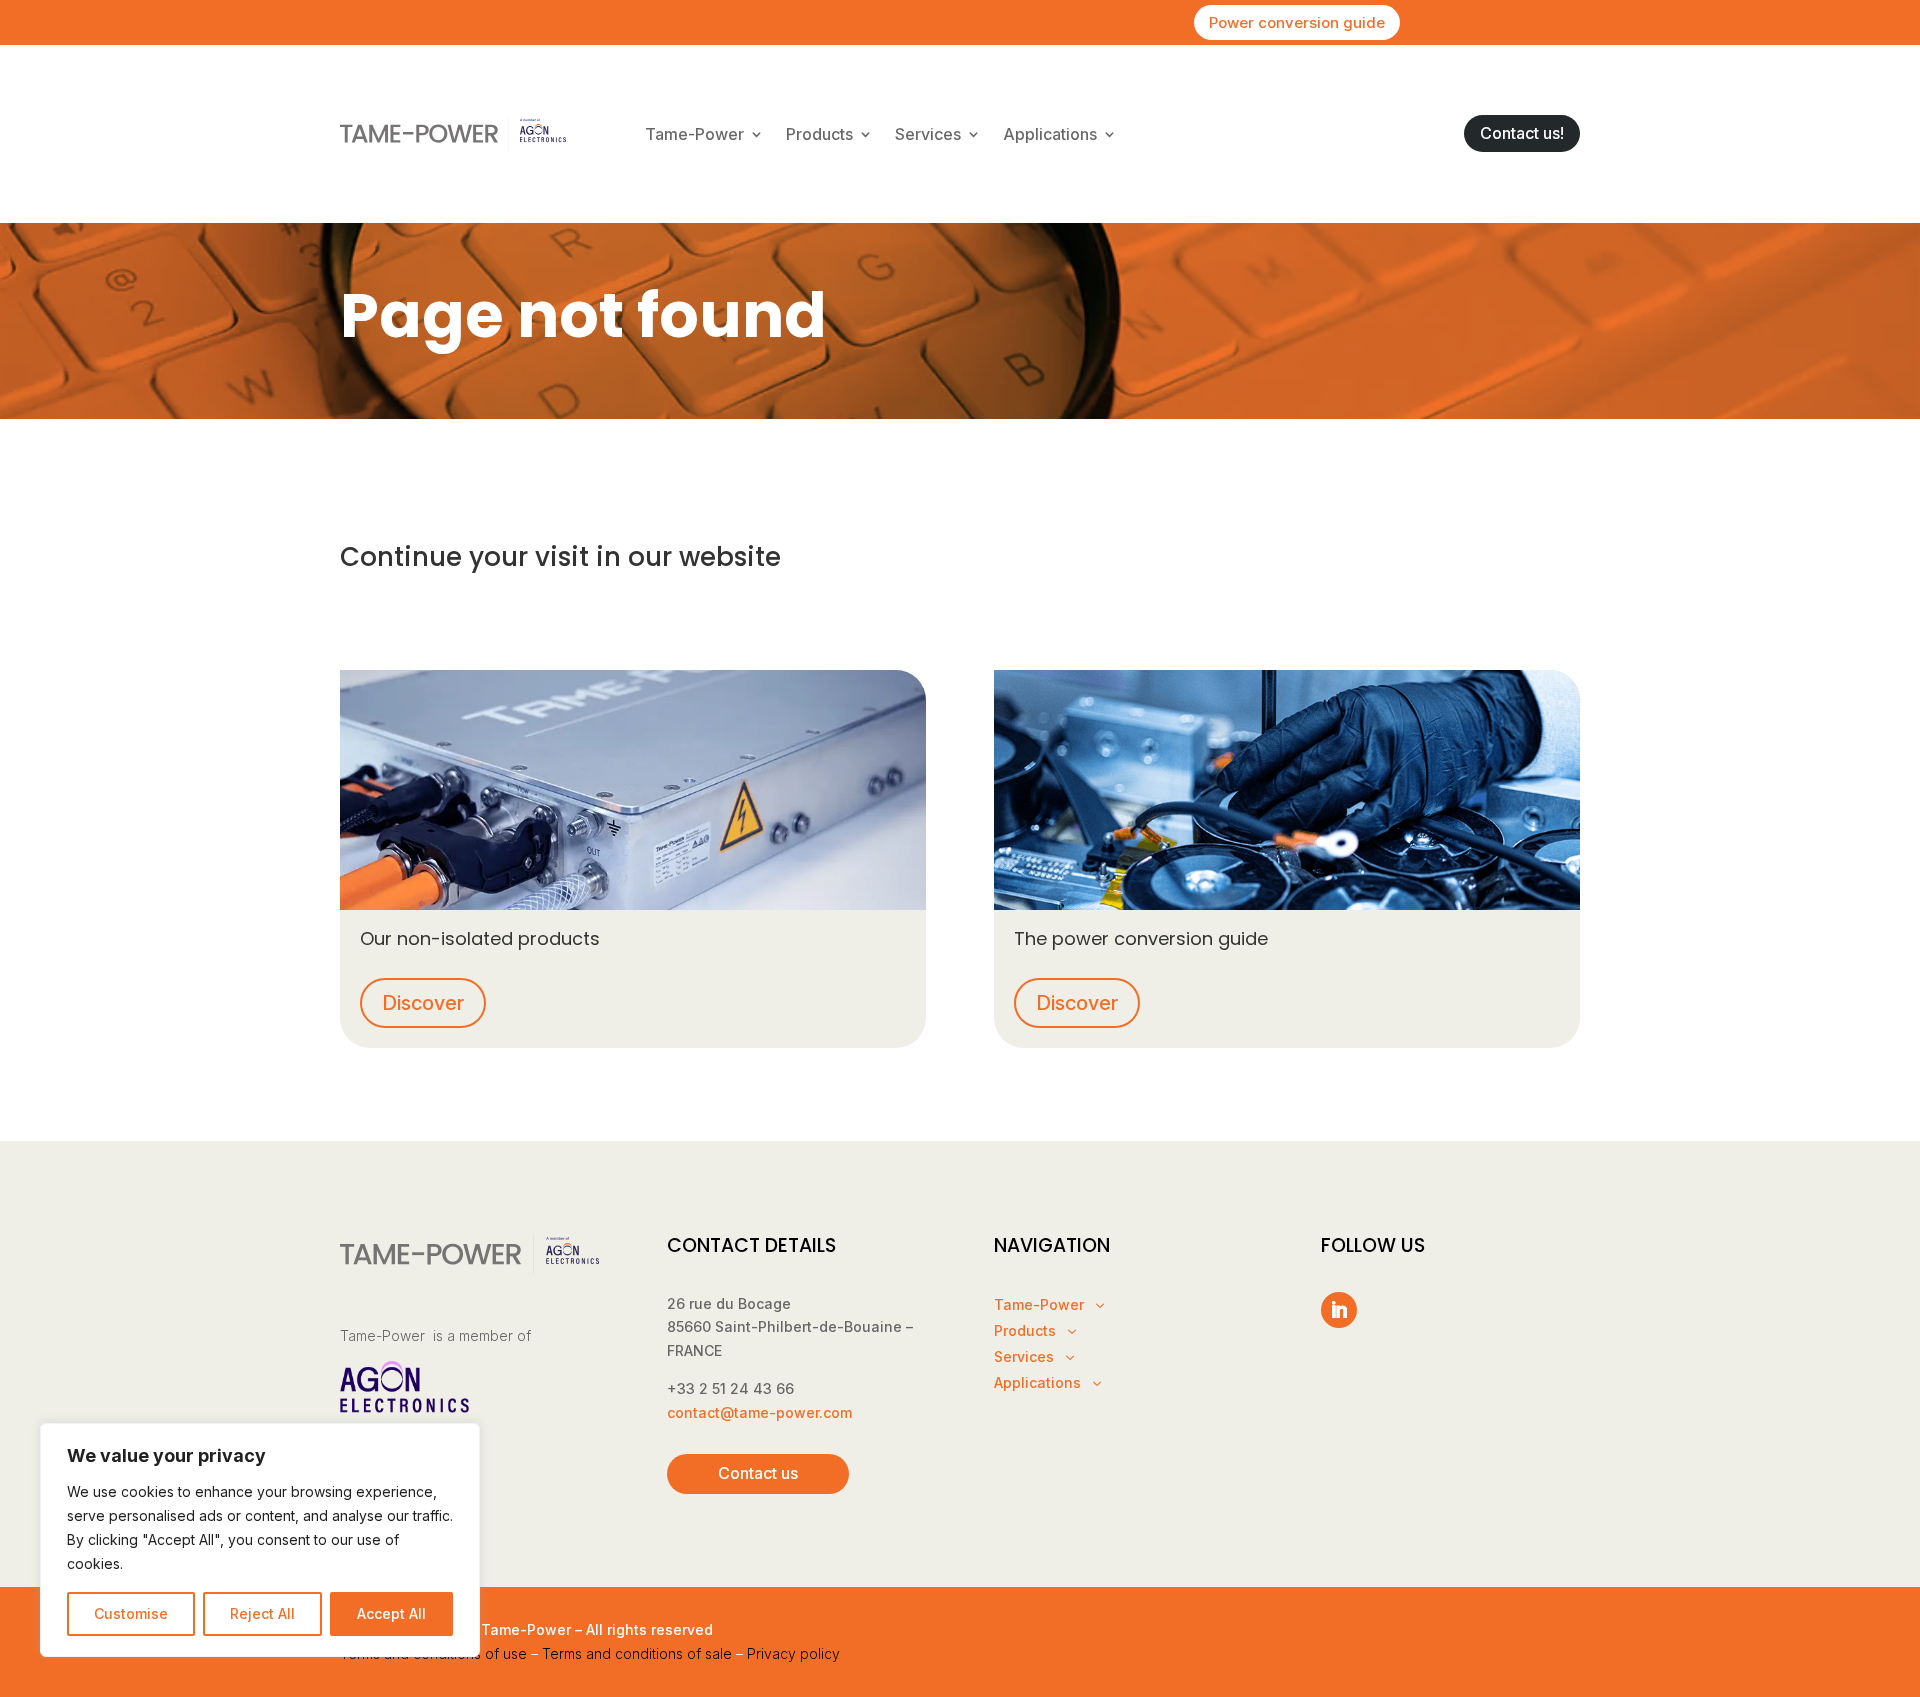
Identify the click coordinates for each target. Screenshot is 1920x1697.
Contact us (758, 1473)
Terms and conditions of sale (637, 1653)
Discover (423, 1003)
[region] (260, 1540)
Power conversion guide (1297, 22)
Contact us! (1522, 133)
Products (819, 134)
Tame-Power (694, 134)
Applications (1050, 134)
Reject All (262, 1613)
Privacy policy (793, 1653)
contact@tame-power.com (759, 1412)
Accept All (391, 1613)
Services (928, 134)
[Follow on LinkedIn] (1339, 1310)
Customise (131, 1613)
